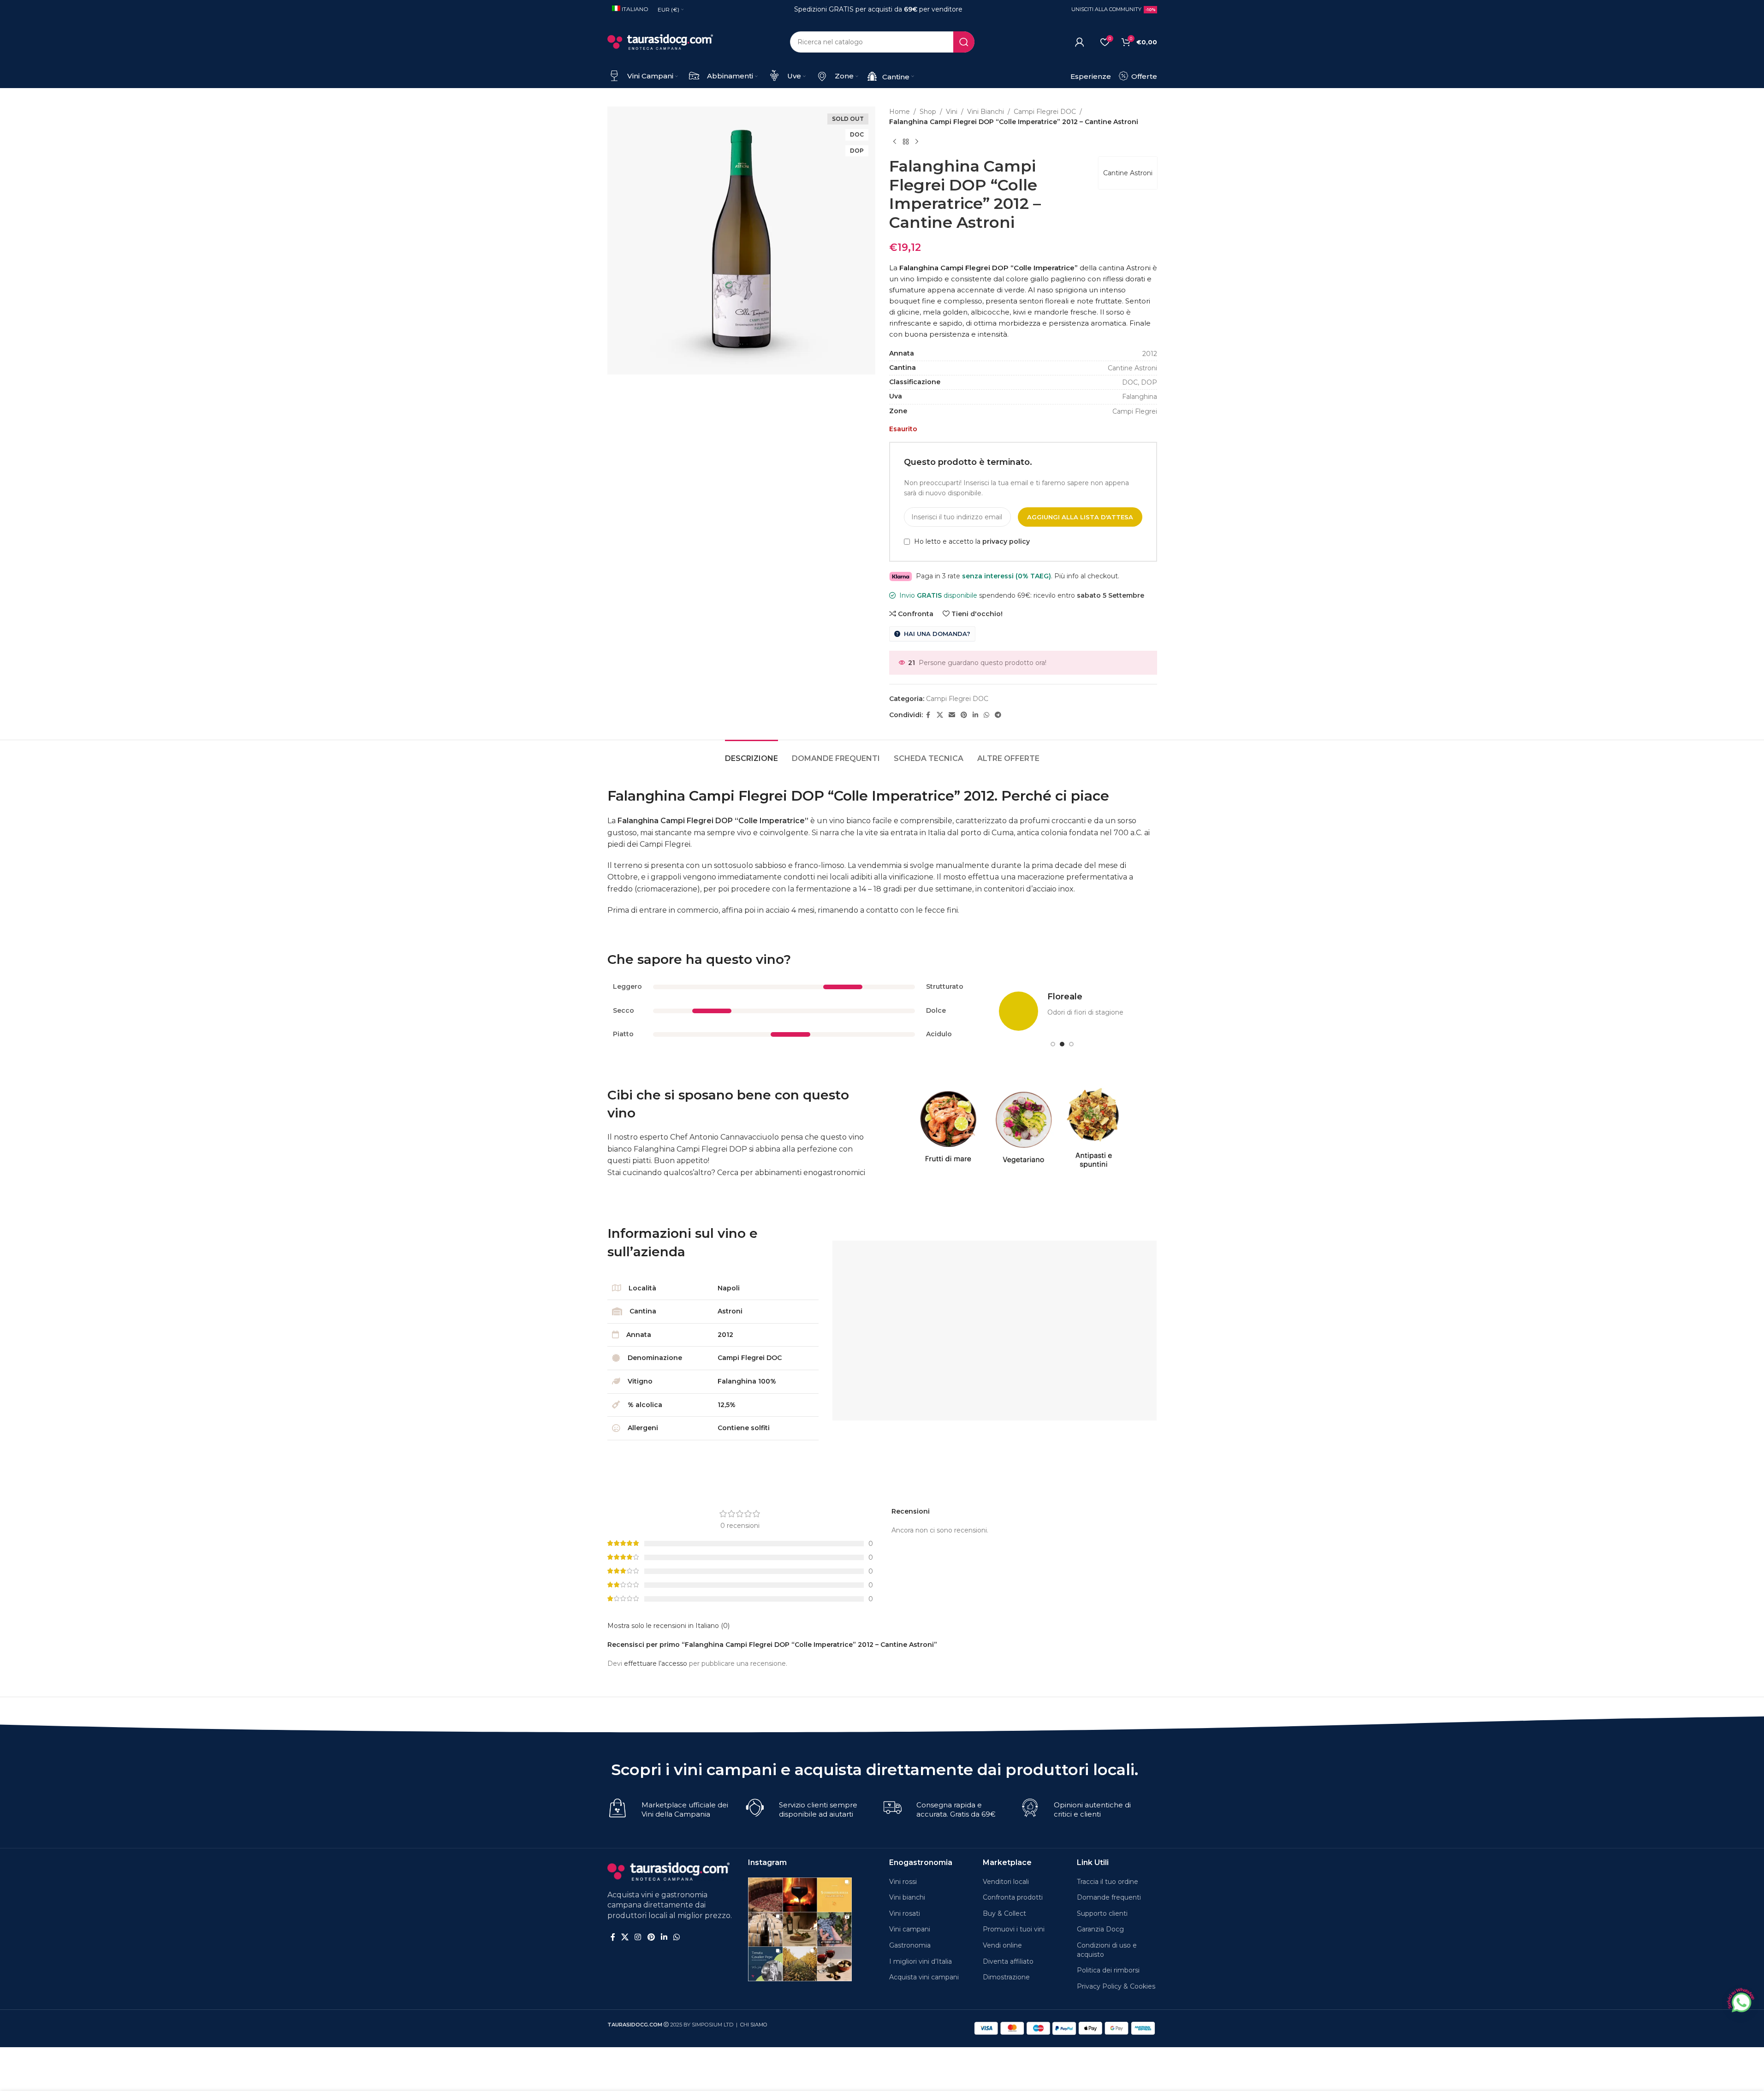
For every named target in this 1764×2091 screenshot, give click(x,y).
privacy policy (1006, 542)
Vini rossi (903, 1882)
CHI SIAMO (754, 2025)
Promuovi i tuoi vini (1014, 1929)
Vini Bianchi (986, 112)
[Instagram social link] (638, 1937)
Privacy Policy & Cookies (1116, 1986)
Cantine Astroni (1128, 173)
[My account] (1080, 42)
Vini (952, 112)
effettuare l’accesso (656, 1663)
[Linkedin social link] (975, 715)
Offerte (1143, 76)
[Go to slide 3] (1071, 1044)
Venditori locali (1006, 1882)
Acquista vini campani (924, 1977)
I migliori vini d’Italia (921, 1961)
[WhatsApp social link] (986, 715)
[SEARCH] (964, 42)
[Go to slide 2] (1062, 1044)
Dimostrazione (1006, 1977)
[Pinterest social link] (964, 715)
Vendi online (1002, 1945)
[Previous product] (895, 142)
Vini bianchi (907, 1897)
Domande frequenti (1109, 1897)
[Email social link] (952, 715)
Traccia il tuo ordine (1108, 1882)
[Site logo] (660, 42)
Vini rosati (905, 1913)
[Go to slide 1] (1053, 1044)
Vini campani (910, 1929)
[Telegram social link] (998, 715)
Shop (928, 112)
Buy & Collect (1004, 1913)
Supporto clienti (1102, 1913)
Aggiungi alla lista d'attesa (1080, 517)
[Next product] (917, 142)
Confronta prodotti (1013, 1897)
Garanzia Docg (1100, 1929)
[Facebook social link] (928, 715)
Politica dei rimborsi (1108, 1970)
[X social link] (940, 715)
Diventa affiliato (1008, 1961)
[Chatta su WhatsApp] (1740, 2001)
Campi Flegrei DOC (1045, 112)
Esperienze (1091, 76)
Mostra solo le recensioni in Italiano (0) (668, 1626)
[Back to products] (906, 142)
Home (900, 112)
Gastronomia (910, 1945)
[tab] (751, 754)
